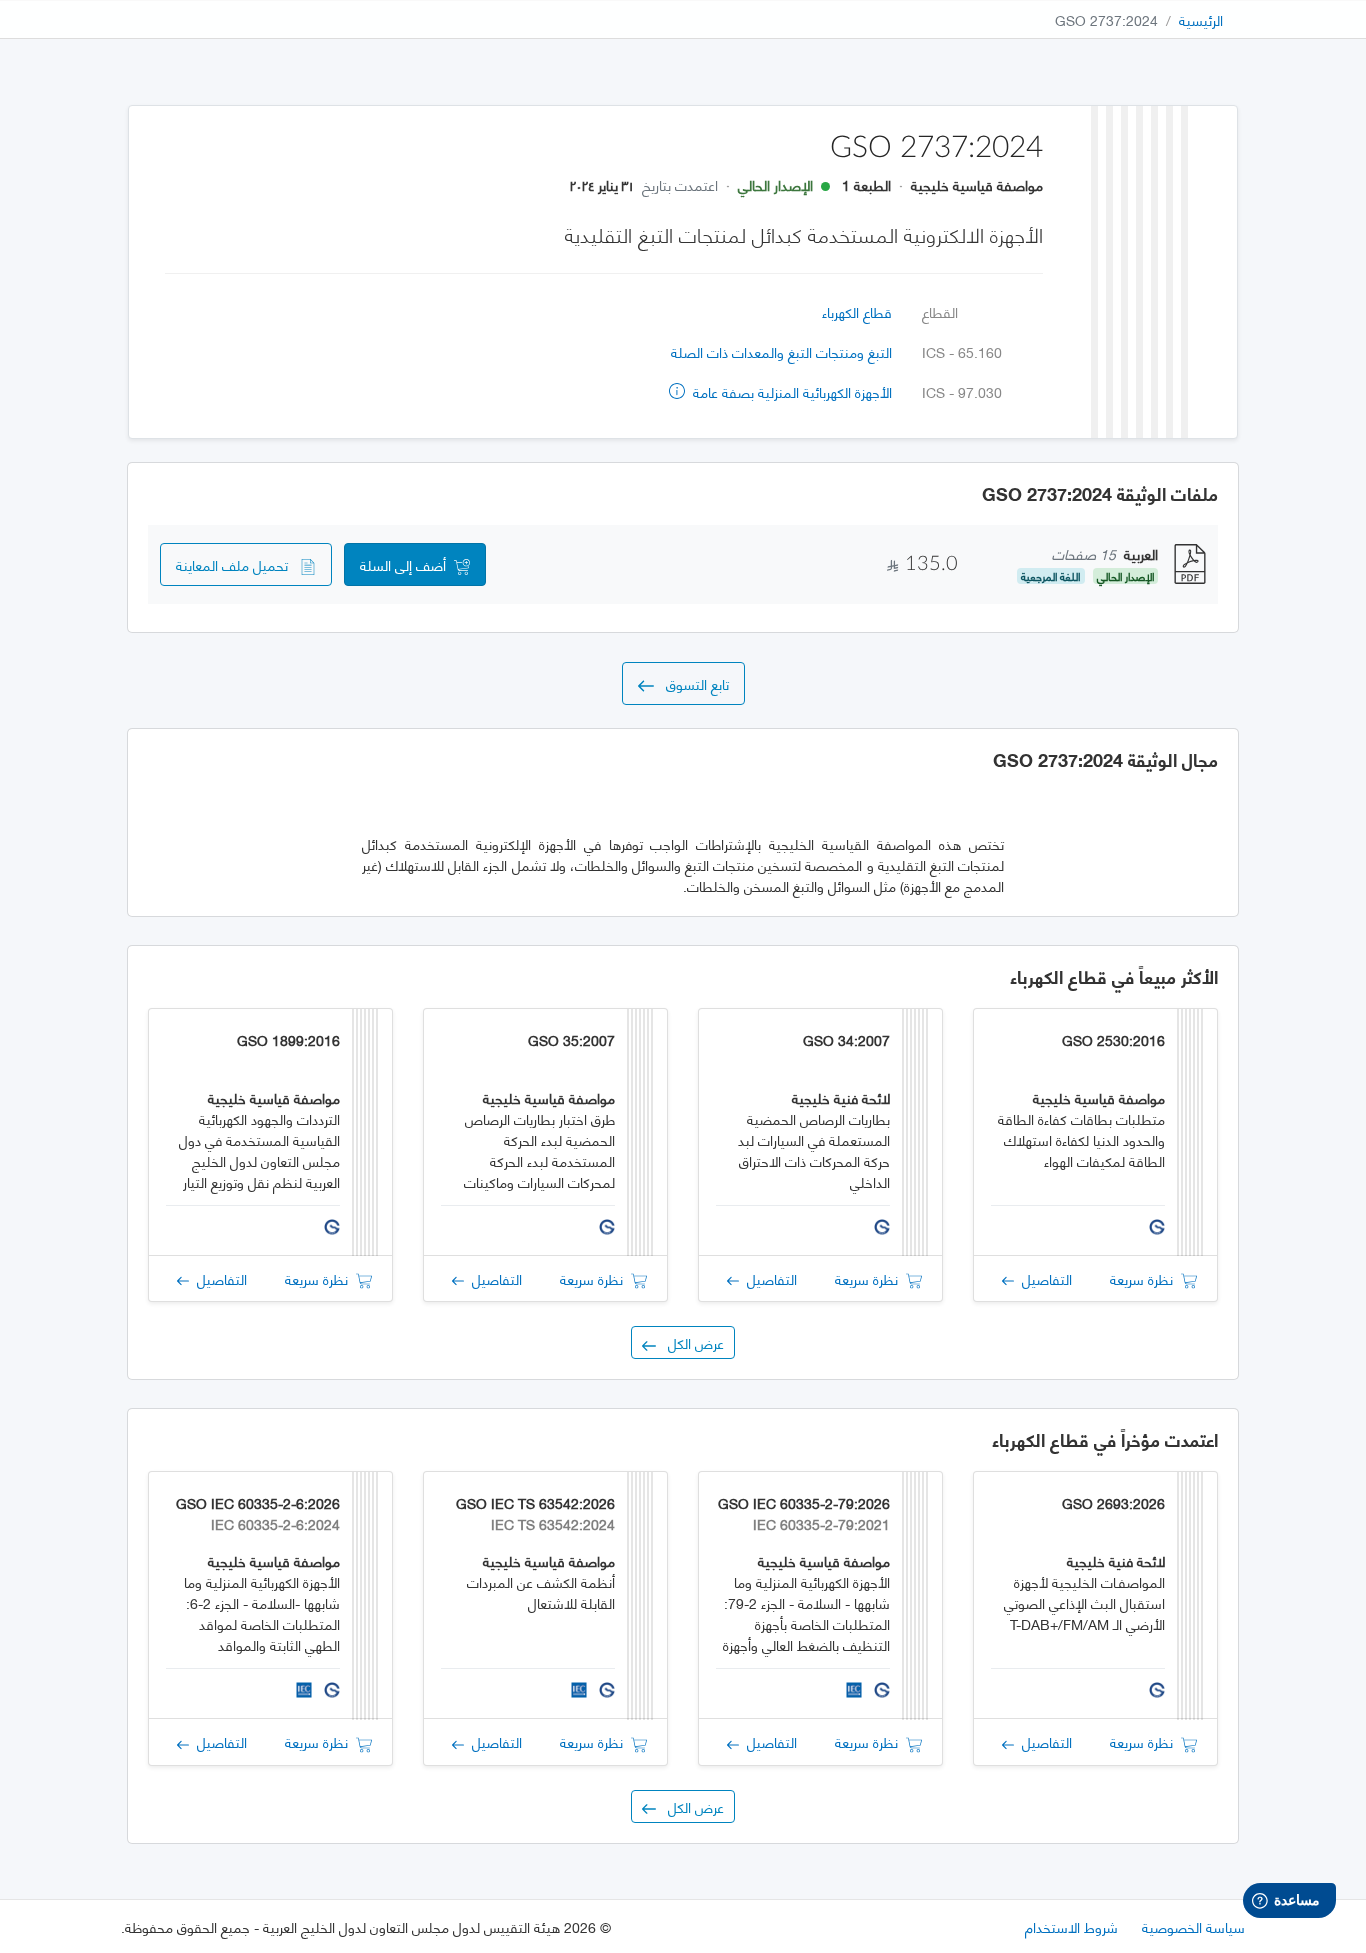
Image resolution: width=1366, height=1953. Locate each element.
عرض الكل (690, 1342)
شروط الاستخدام (1071, 1926)
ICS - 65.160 (962, 351)
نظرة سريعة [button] (1145, 1278)
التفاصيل (1043, 1278)
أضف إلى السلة (407, 564)
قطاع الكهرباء (857, 311)
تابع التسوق (691, 683)
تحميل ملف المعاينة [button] (238, 564)
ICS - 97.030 (962, 391)
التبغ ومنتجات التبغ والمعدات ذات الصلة (781, 351)
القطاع (940, 311)
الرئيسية (1201, 19)
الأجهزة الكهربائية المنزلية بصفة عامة (790, 391)
